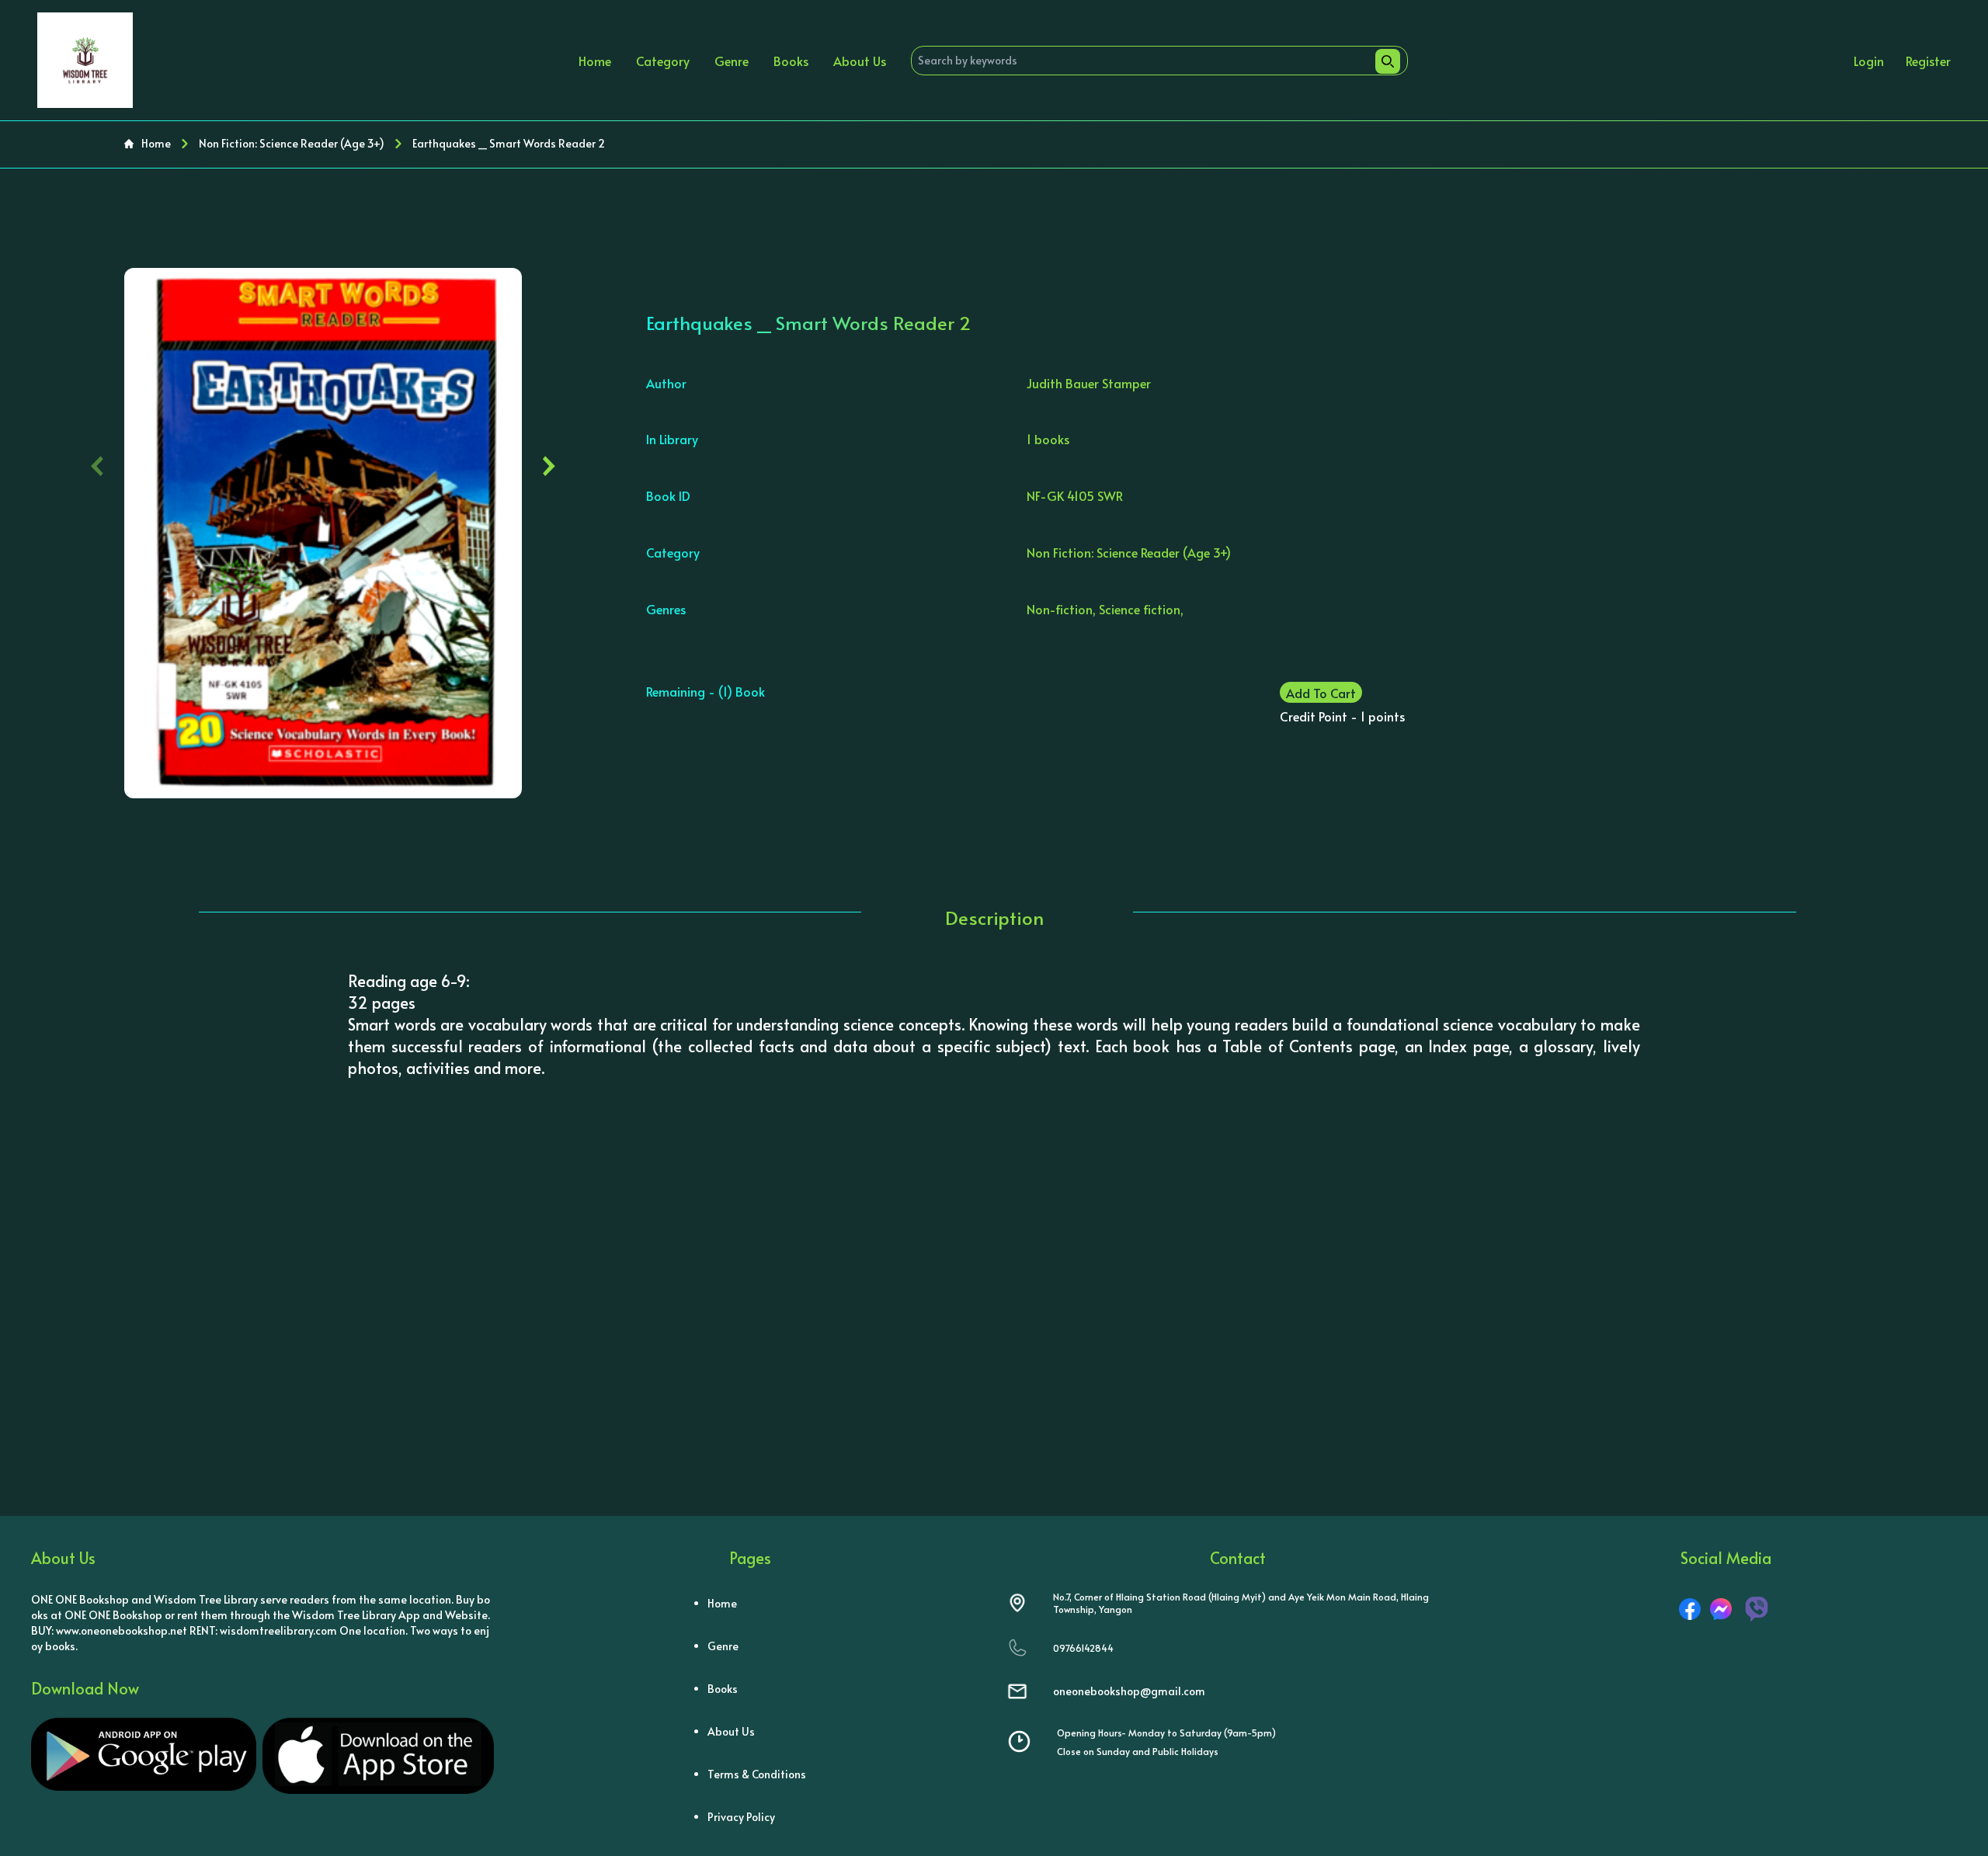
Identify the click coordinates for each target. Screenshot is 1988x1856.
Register (1928, 61)
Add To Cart (1321, 693)
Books (791, 61)
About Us (860, 61)
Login (1869, 61)
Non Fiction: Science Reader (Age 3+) (292, 143)
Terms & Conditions (757, 1774)
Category (663, 61)
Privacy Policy (741, 1817)
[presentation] (97, 462)
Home (595, 61)
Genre (732, 61)
